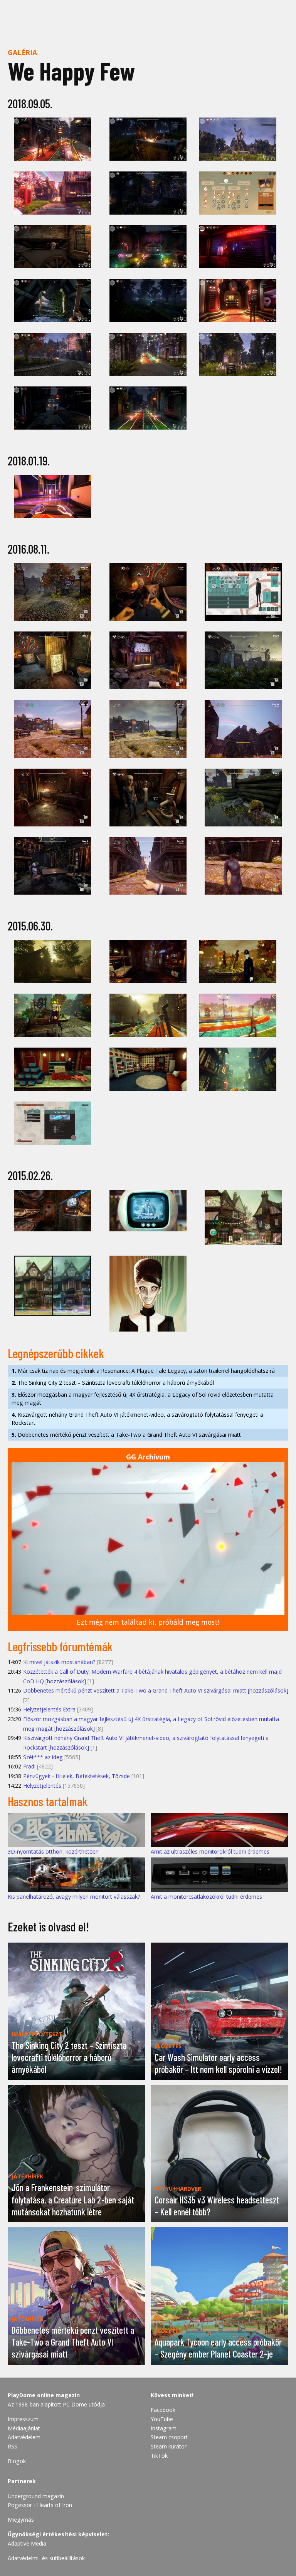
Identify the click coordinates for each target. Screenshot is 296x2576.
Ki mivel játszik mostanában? (59, 1662)
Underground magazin (36, 2496)
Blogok (17, 2461)
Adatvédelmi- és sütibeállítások (46, 2558)
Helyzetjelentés (42, 1786)
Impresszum (23, 2419)
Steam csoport (169, 2437)
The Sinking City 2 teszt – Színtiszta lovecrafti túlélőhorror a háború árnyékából (113, 1383)
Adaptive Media (27, 2543)
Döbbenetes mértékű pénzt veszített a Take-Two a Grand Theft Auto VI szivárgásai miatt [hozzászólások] (156, 1690)
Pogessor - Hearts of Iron (40, 2505)
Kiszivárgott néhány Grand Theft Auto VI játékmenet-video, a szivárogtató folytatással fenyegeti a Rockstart (137, 1419)
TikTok (159, 2456)
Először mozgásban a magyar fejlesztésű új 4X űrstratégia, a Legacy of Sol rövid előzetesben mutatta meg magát (143, 1399)
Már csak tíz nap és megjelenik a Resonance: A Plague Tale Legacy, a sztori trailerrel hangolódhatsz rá (143, 1371)
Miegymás (21, 2520)
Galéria (22, 52)
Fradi (29, 1766)
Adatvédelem (24, 2437)
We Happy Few (71, 71)
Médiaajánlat (24, 2428)
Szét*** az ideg (43, 1757)
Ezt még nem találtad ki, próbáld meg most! (148, 1622)
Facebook (163, 2410)
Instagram (164, 2428)
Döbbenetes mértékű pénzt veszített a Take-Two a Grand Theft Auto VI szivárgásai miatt (126, 1435)
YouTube (162, 2419)
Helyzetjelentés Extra (49, 1709)
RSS (13, 2446)
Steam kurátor (169, 2446)
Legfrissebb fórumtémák (60, 1646)
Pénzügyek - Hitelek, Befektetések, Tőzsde (77, 1776)
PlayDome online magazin (44, 2395)
